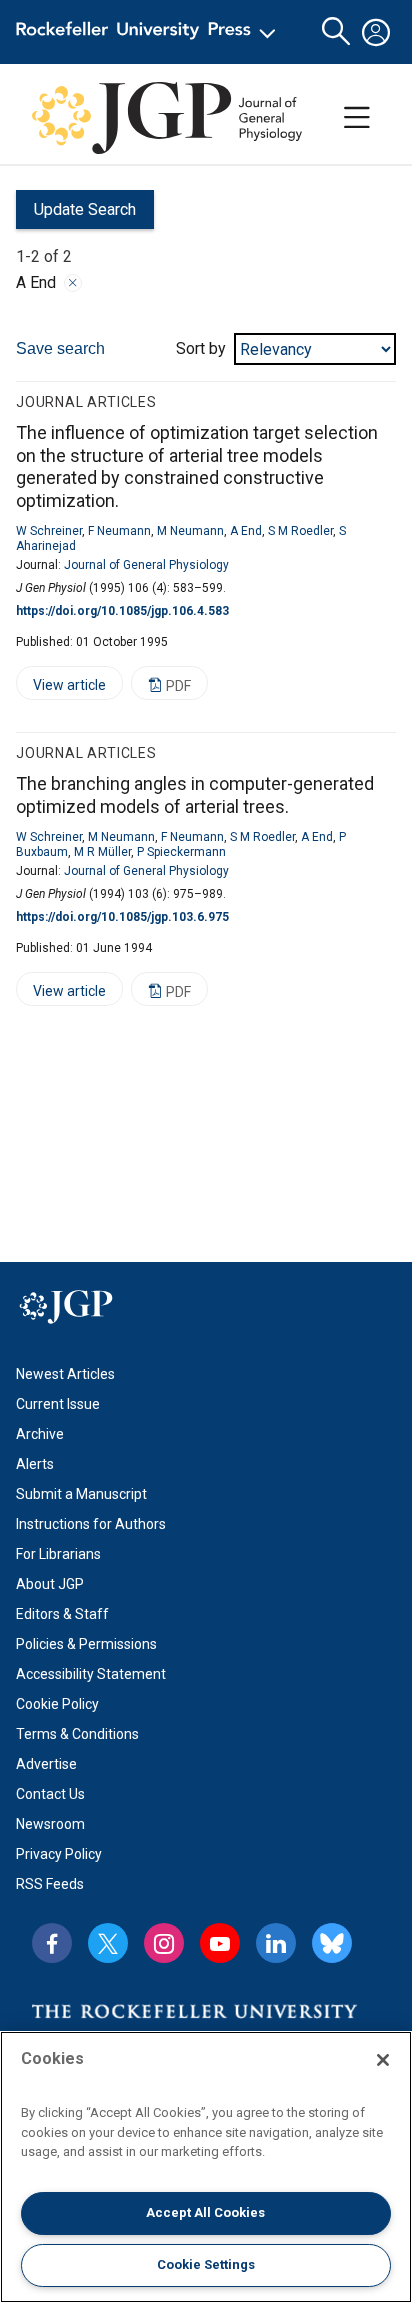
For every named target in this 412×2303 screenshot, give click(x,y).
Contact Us (50, 1794)
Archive (40, 1434)
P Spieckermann (181, 852)
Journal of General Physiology (146, 565)
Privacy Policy (59, 1854)
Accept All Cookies (205, 2212)
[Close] (73, 283)
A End (246, 531)
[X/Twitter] (108, 1943)
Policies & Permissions (86, 1644)
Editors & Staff (62, 1614)
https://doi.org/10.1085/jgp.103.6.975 (122, 917)
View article (61, 688)
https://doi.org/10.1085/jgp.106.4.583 (122, 611)
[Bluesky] (332, 1943)
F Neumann (119, 531)
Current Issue (58, 1404)
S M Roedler (300, 531)
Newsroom (50, 1824)
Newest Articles (65, 1374)
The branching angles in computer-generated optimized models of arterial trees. (195, 795)
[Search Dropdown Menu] (336, 32)
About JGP (50, 1584)
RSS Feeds (50, 1884)
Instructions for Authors (91, 1524)
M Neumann (190, 531)
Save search (60, 348)
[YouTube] (220, 1943)
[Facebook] (52, 1943)
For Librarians (58, 1554)
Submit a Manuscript (81, 1494)
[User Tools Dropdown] (376, 32)
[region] (206, 2167)
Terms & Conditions (77, 1734)
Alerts (35, 1464)
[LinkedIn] (276, 1943)
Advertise (46, 1764)
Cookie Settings (206, 2264)
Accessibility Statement (91, 1674)
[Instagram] (164, 1943)
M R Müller (102, 852)
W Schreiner (49, 531)
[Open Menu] (149, 32)
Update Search (76, 214)
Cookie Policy (57, 1704)
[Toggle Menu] (357, 118)
